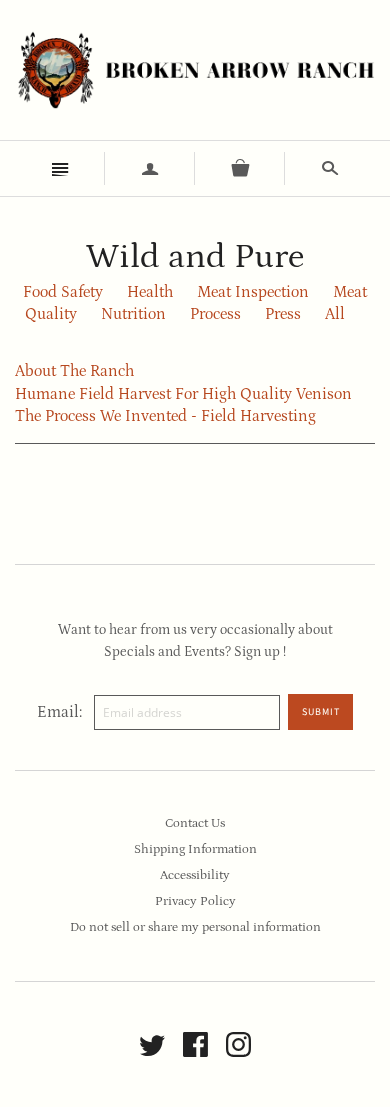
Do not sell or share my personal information (195, 927)
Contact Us (195, 823)
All (335, 314)
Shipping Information (195, 849)
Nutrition (133, 314)
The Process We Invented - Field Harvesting (165, 416)
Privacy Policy (195, 901)
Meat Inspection (253, 292)
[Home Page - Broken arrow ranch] (195, 70)
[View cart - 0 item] (240, 168)
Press (283, 314)
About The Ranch (74, 371)
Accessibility (195, 875)
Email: (59, 712)
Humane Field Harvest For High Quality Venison (183, 394)
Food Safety (63, 292)
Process (215, 314)
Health (150, 292)
